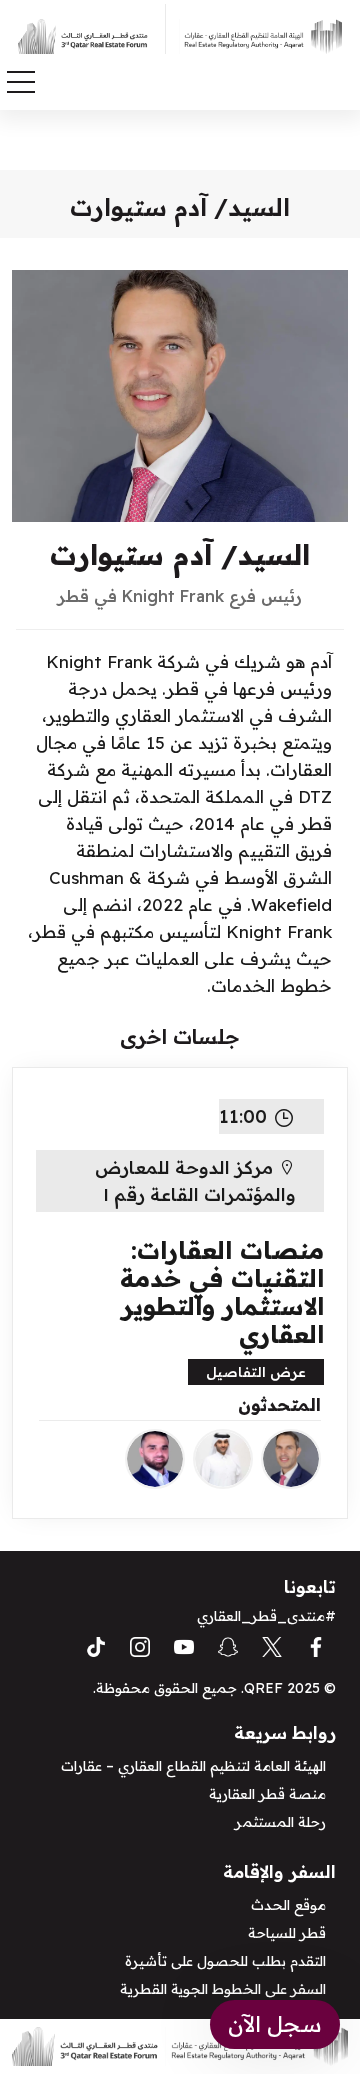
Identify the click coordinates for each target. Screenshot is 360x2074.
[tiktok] (96, 1645)
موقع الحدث (288, 1905)
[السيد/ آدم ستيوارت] (291, 1459)
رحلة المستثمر (280, 1822)
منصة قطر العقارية (267, 1794)
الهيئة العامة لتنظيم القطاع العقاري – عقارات (193, 1766)
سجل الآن (275, 2024)
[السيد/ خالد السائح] (155, 1459)
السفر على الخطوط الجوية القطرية (223, 1989)
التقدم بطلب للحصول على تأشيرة (225, 1961)
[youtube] (184, 1645)
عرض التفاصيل (256, 1372)
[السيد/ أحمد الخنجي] (223, 1459)
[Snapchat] (228, 1645)
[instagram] (140, 1645)
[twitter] (272, 1645)
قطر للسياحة (287, 1933)
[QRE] (258, 35)
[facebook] (316, 1645)
